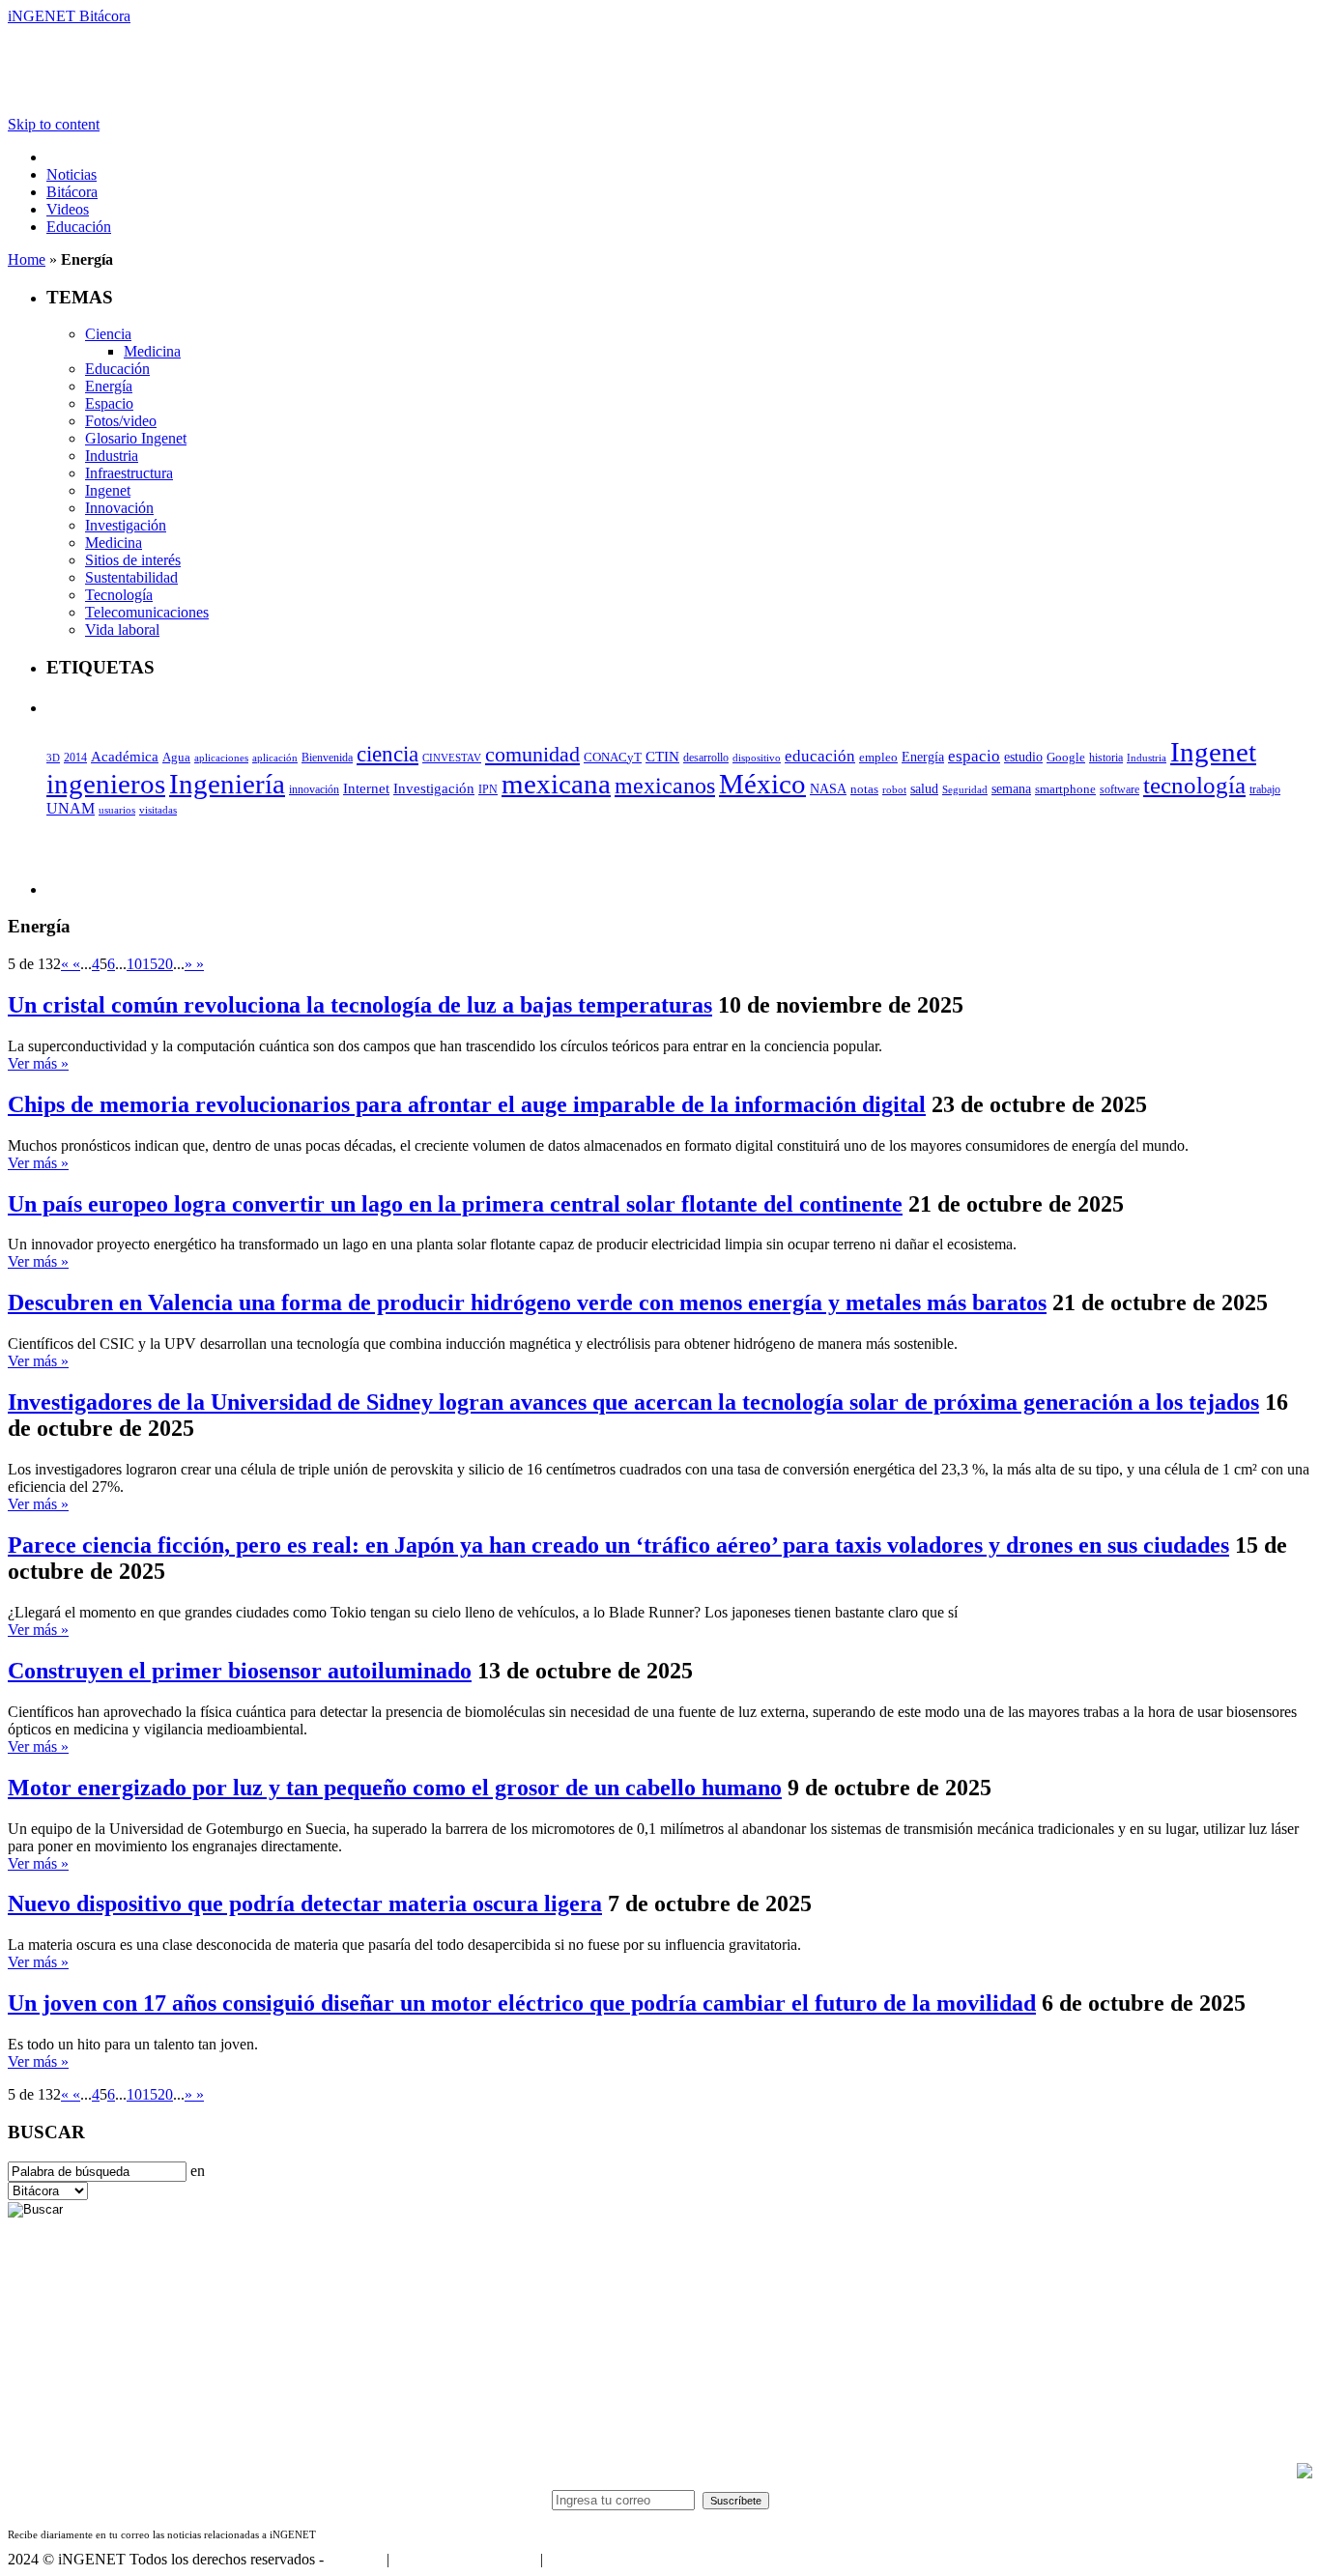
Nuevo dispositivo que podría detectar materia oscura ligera (305, 1903)
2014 (75, 758)
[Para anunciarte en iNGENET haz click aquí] (1305, 2473)
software (1119, 789)
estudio (1023, 757)
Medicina (152, 351)
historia (1106, 758)
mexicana (556, 784)
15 (150, 964)
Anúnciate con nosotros (464, 2559)
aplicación (275, 758)
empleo (878, 758)
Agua (176, 757)
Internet (366, 788)
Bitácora (72, 192)
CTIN (662, 756)
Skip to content (54, 124)
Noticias (72, 174)
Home (27, 259)
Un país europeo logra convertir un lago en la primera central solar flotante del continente (455, 1204)
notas (864, 789)
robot (894, 789)
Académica (125, 757)
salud (924, 789)
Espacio (109, 403)
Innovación (119, 508)
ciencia (387, 754)
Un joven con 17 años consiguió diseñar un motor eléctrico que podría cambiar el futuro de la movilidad (522, 2003)
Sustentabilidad (131, 577)
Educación (79, 227)
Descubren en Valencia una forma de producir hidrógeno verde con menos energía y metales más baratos (527, 1302)
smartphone (1065, 789)
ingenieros (106, 784)
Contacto (355, 2559)
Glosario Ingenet (136, 438)
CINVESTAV (452, 758)
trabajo (1265, 789)
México (762, 784)
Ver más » (38, 1063)
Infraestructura (129, 473)
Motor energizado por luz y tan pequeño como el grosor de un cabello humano (395, 1788)
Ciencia (108, 334)
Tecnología (119, 595)
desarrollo (706, 758)
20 (165, 964)
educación (820, 756)
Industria (112, 456)
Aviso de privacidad (607, 2559)
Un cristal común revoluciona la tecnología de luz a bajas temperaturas (360, 1005)
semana (1011, 789)
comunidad (532, 754)
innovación (314, 789)
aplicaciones (221, 758)
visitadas (158, 810)
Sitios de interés (133, 560)
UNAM (71, 808)
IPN (488, 789)
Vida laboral (122, 630)
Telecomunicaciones (147, 612)
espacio (974, 756)
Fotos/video (121, 421)
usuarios (117, 810)
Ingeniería (227, 784)
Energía (109, 386)
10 (134, 964)
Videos (68, 209)
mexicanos (665, 786)
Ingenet (108, 490)
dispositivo (757, 758)
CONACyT (613, 757)
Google (1066, 758)
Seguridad (965, 789)
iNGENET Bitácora (69, 16)
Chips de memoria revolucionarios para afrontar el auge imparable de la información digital (467, 1104)
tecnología (1194, 785)
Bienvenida (327, 758)
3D (53, 758)
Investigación (126, 525)
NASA (828, 788)
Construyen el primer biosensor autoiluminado (240, 1671)
